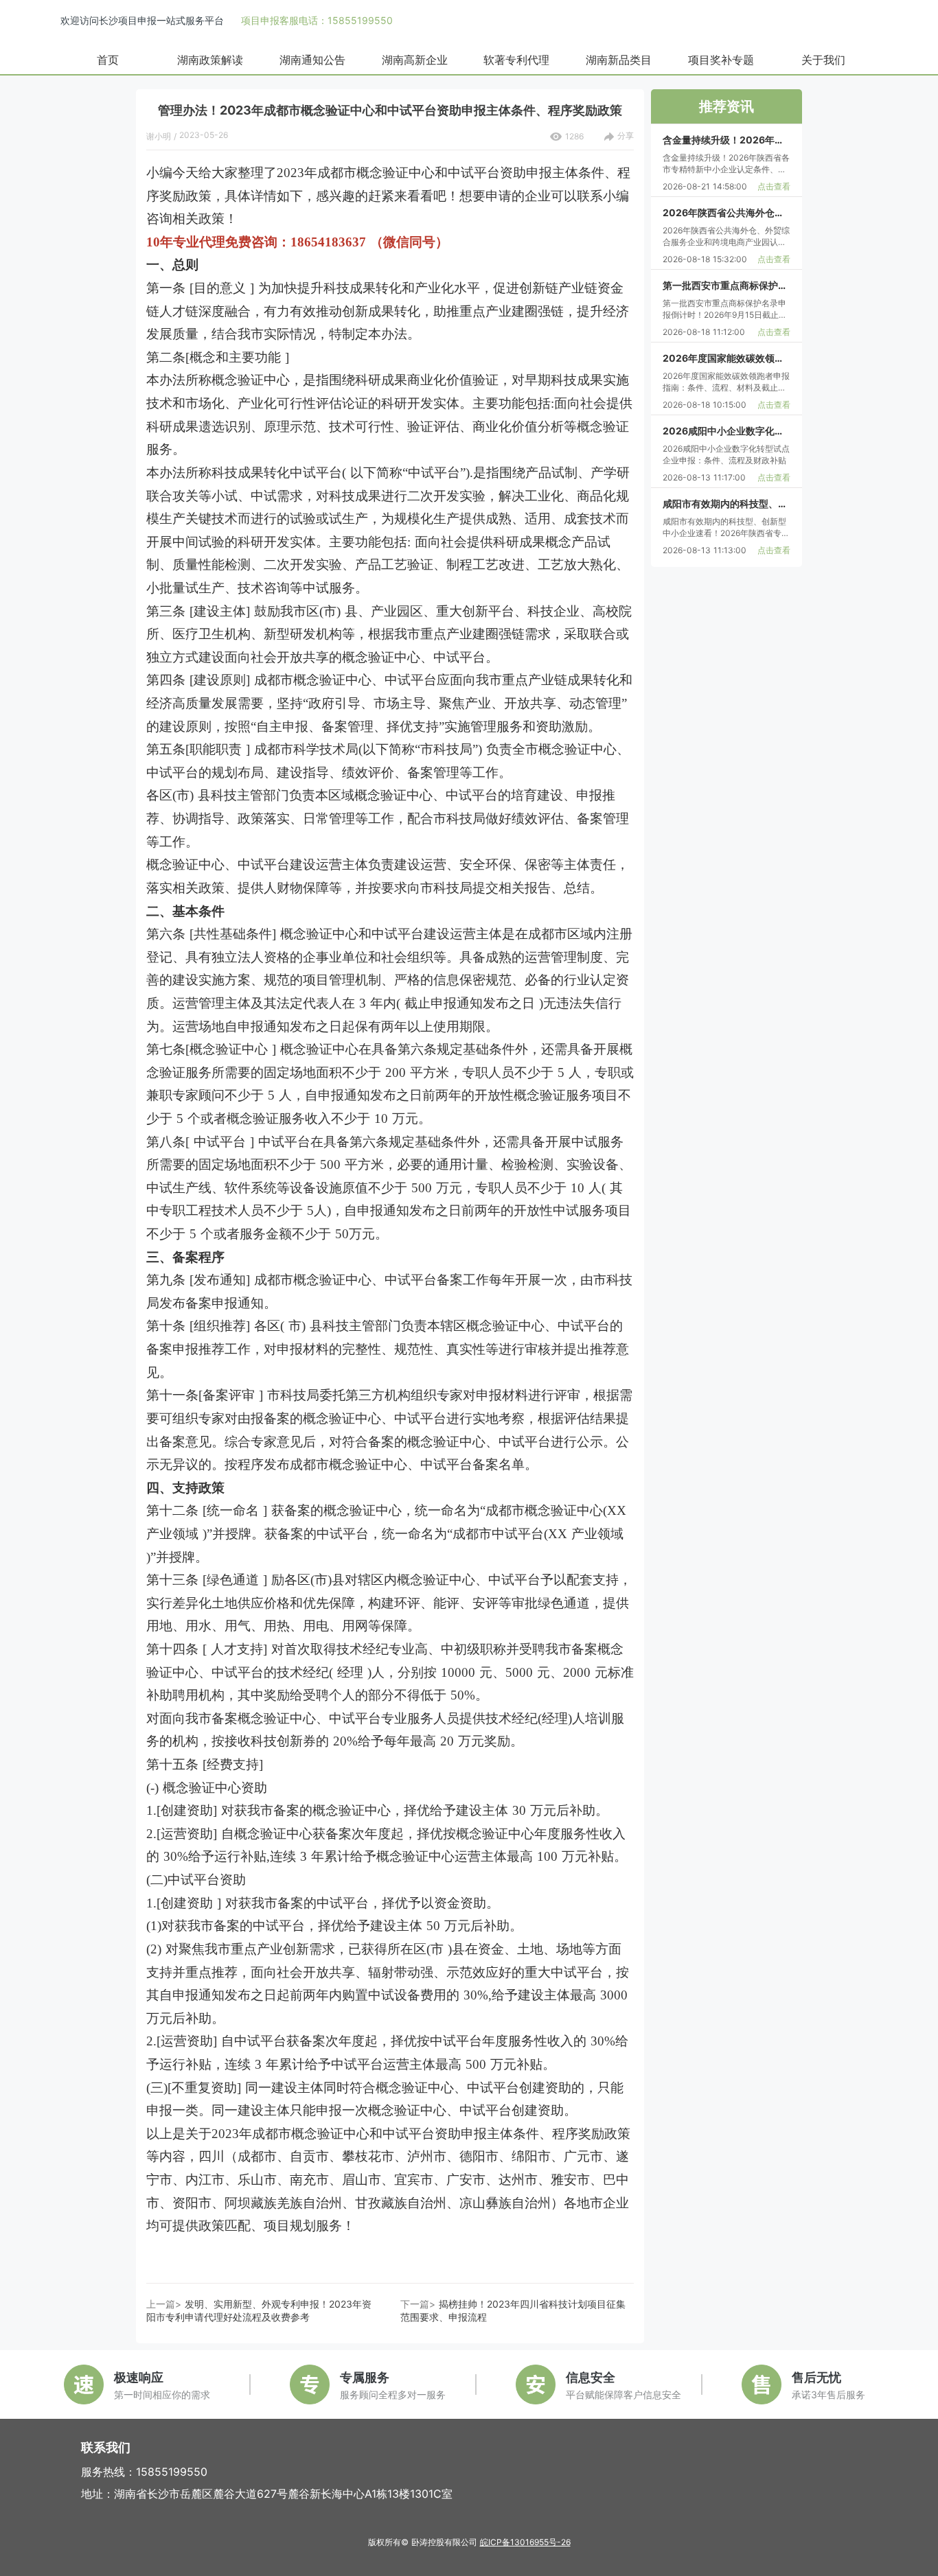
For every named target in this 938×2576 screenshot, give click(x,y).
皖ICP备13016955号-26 (525, 2542)
